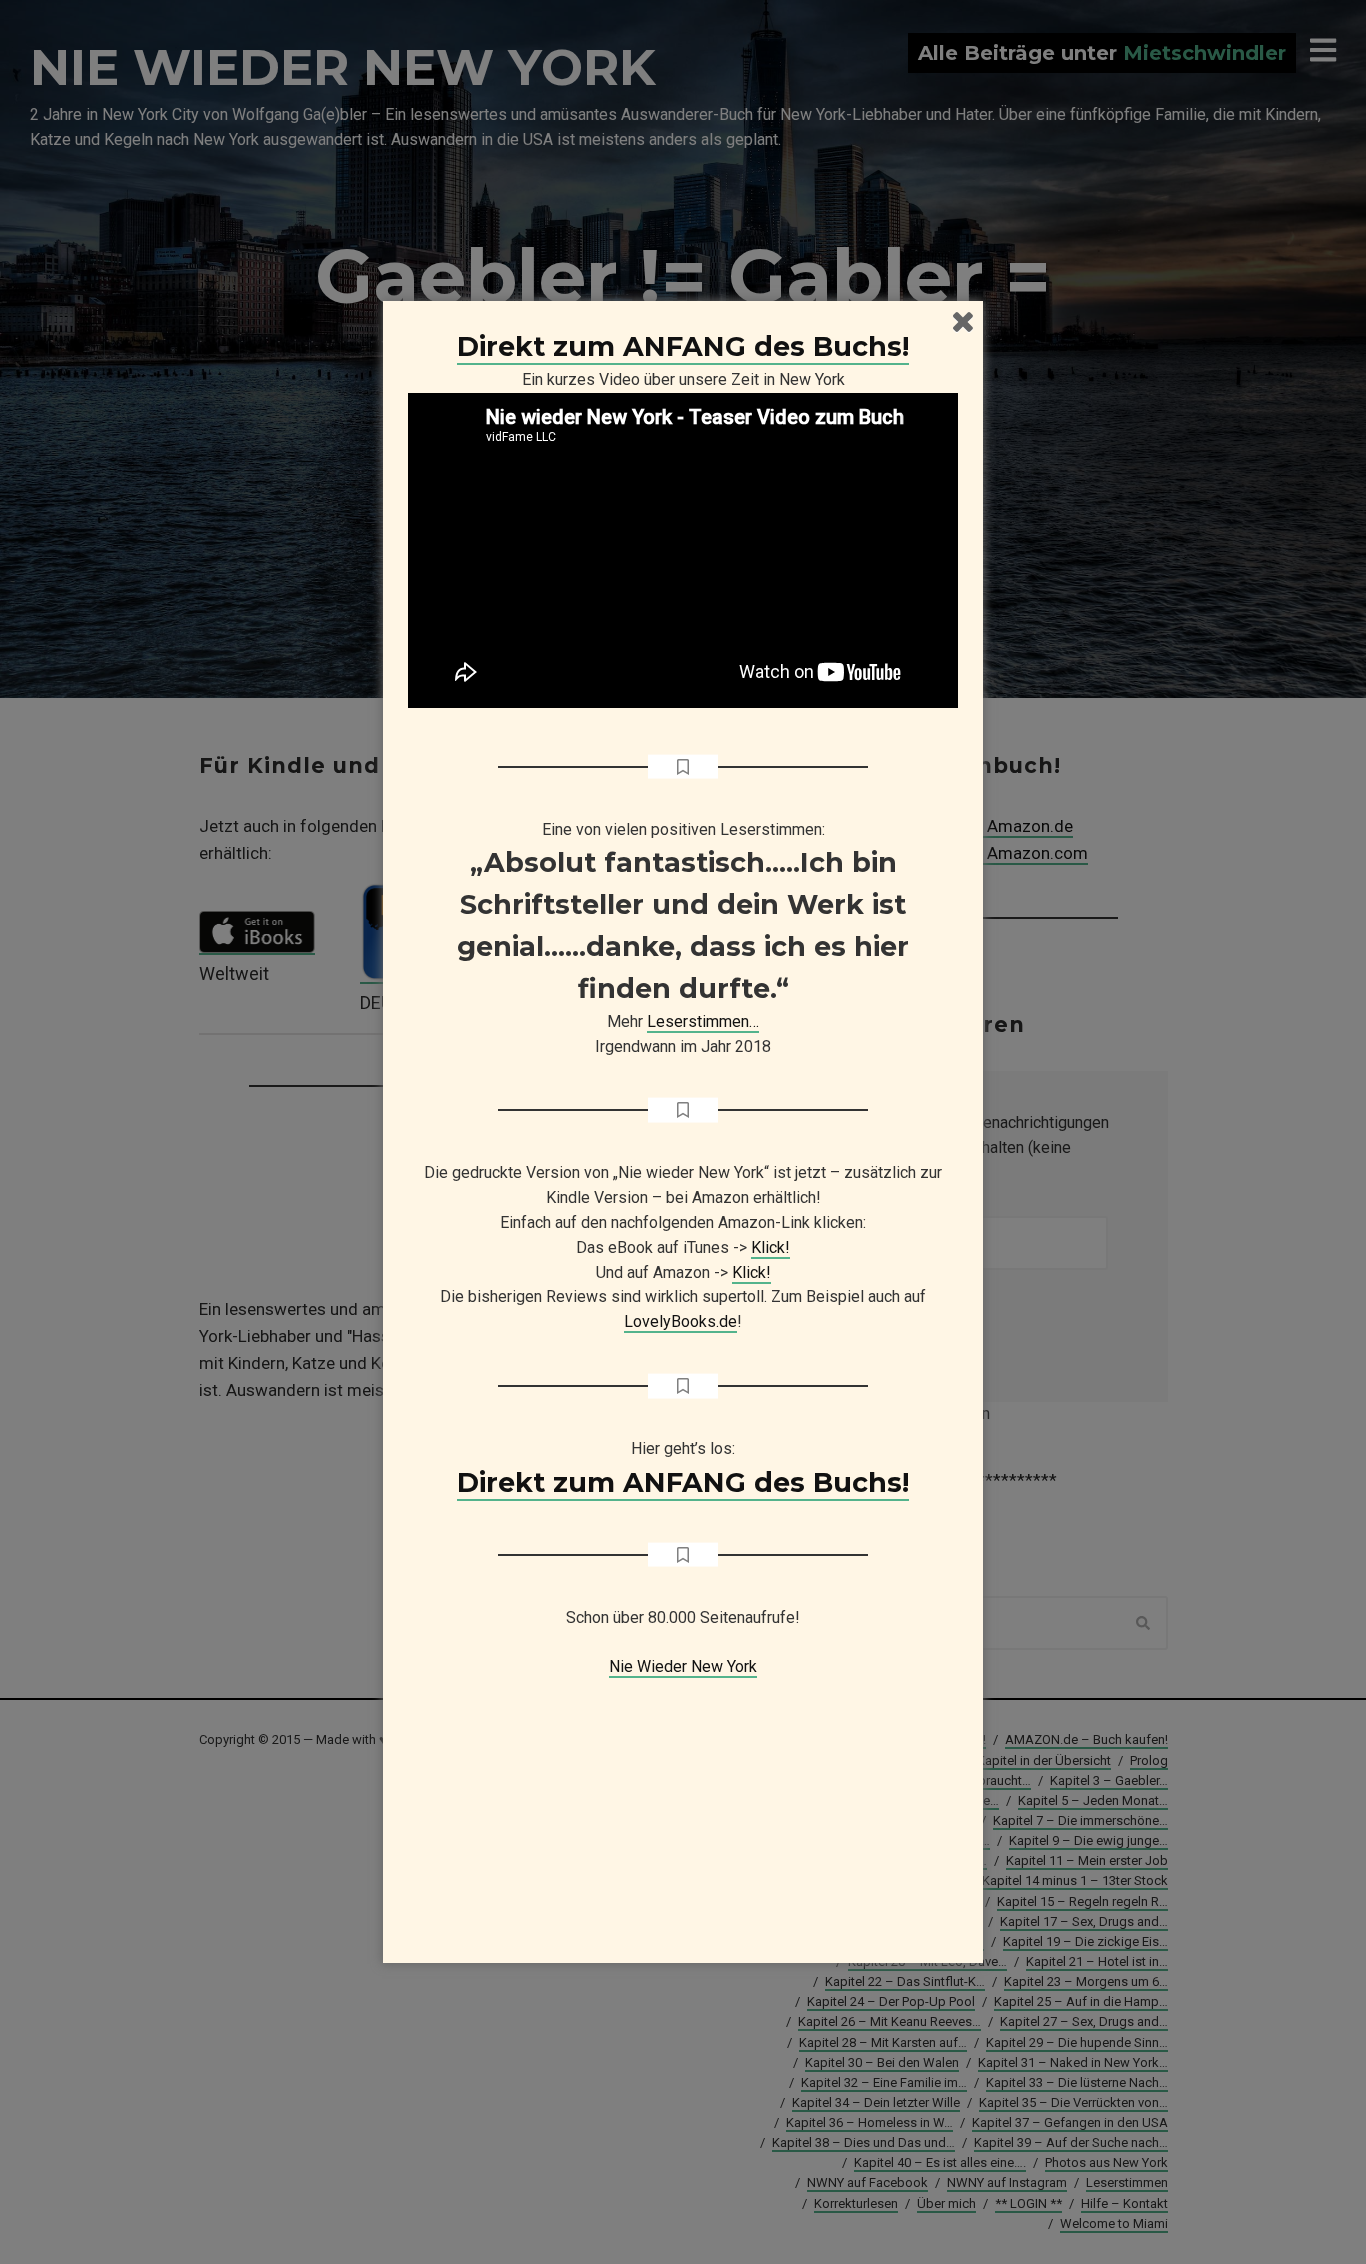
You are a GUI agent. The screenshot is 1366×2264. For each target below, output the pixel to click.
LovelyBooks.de (680, 1321)
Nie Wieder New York (683, 1666)
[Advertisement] (683, 1805)
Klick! (770, 1247)
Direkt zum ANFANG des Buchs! (683, 346)
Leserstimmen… (703, 1021)
